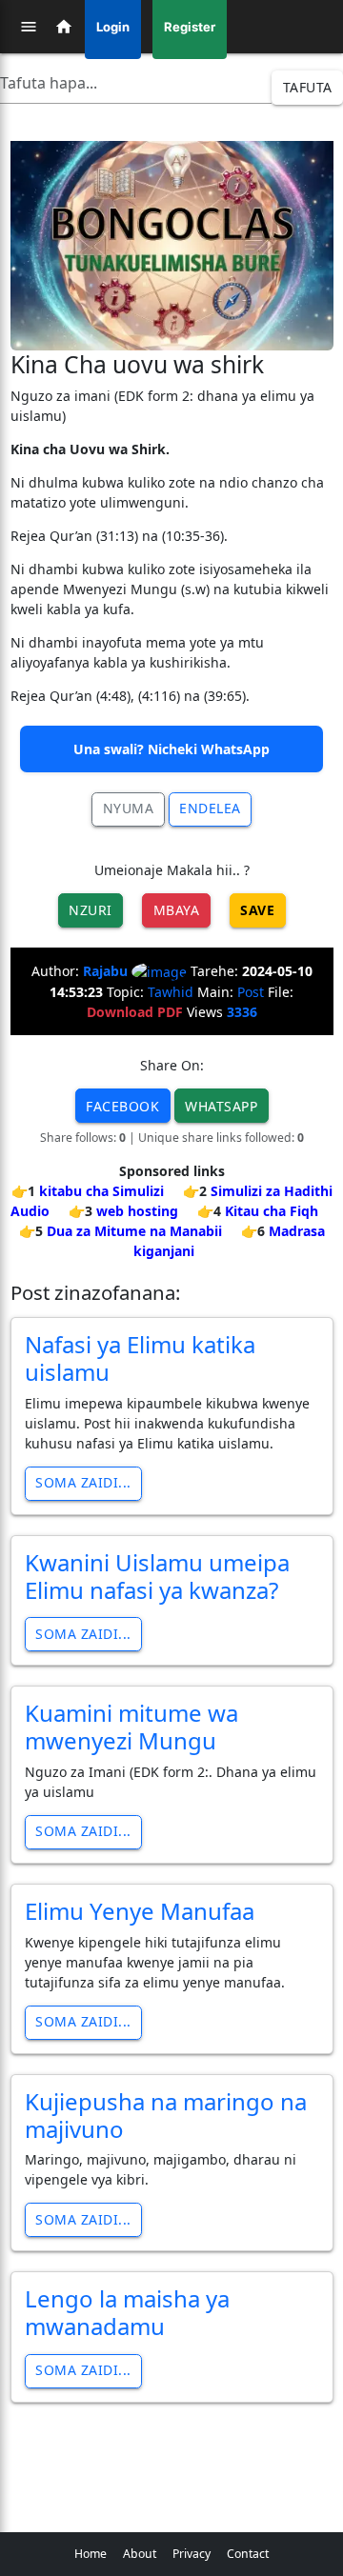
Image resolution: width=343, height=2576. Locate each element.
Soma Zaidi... (83, 1482)
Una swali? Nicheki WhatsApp (171, 749)
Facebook (122, 1106)
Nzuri (91, 910)
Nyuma (129, 808)
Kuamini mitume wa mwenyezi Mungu (131, 1727)
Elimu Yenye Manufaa (140, 1911)
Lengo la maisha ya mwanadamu (127, 2312)
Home (91, 2554)
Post (251, 992)
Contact (248, 2554)
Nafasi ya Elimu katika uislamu (140, 1358)
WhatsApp (221, 1106)
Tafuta (308, 87)
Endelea (210, 808)
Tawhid (171, 992)
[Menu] (29, 27)
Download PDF (135, 1012)
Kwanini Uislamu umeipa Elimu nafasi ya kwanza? (157, 1576)
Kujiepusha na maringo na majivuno (166, 2115)
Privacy (192, 2554)
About (140, 2554)
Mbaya (177, 910)
